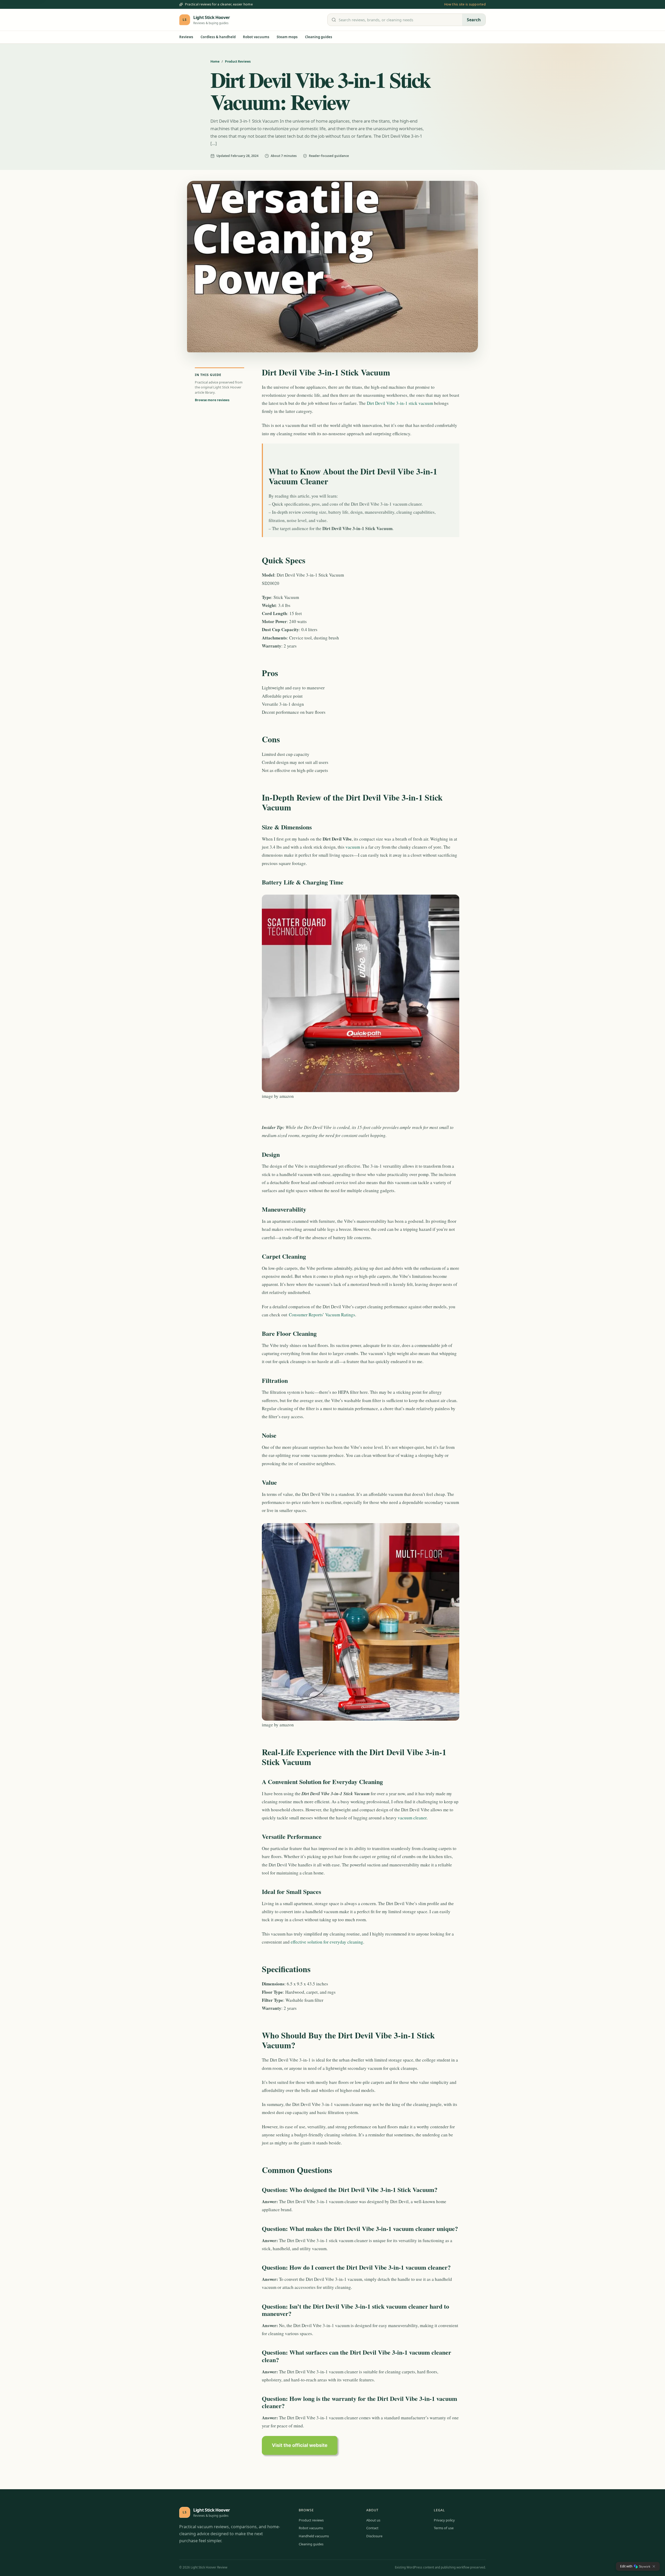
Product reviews (311, 2520)
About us (373, 2520)
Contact (372, 2528)
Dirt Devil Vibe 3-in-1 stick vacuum (400, 403)
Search (474, 20)
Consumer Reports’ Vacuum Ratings (322, 1315)
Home (215, 61)
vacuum (353, 847)
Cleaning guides (319, 37)
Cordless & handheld (218, 37)
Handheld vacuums (314, 2536)
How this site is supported (465, 4)
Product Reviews (238, 61)
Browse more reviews (212, 400)
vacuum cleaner (412, 1818)
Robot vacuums (256, 37)
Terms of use (444, 2528)
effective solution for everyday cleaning (327, 1942)
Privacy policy (444, 2520)
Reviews (186, 37)
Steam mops (287, 37)
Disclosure (374, 2536)
